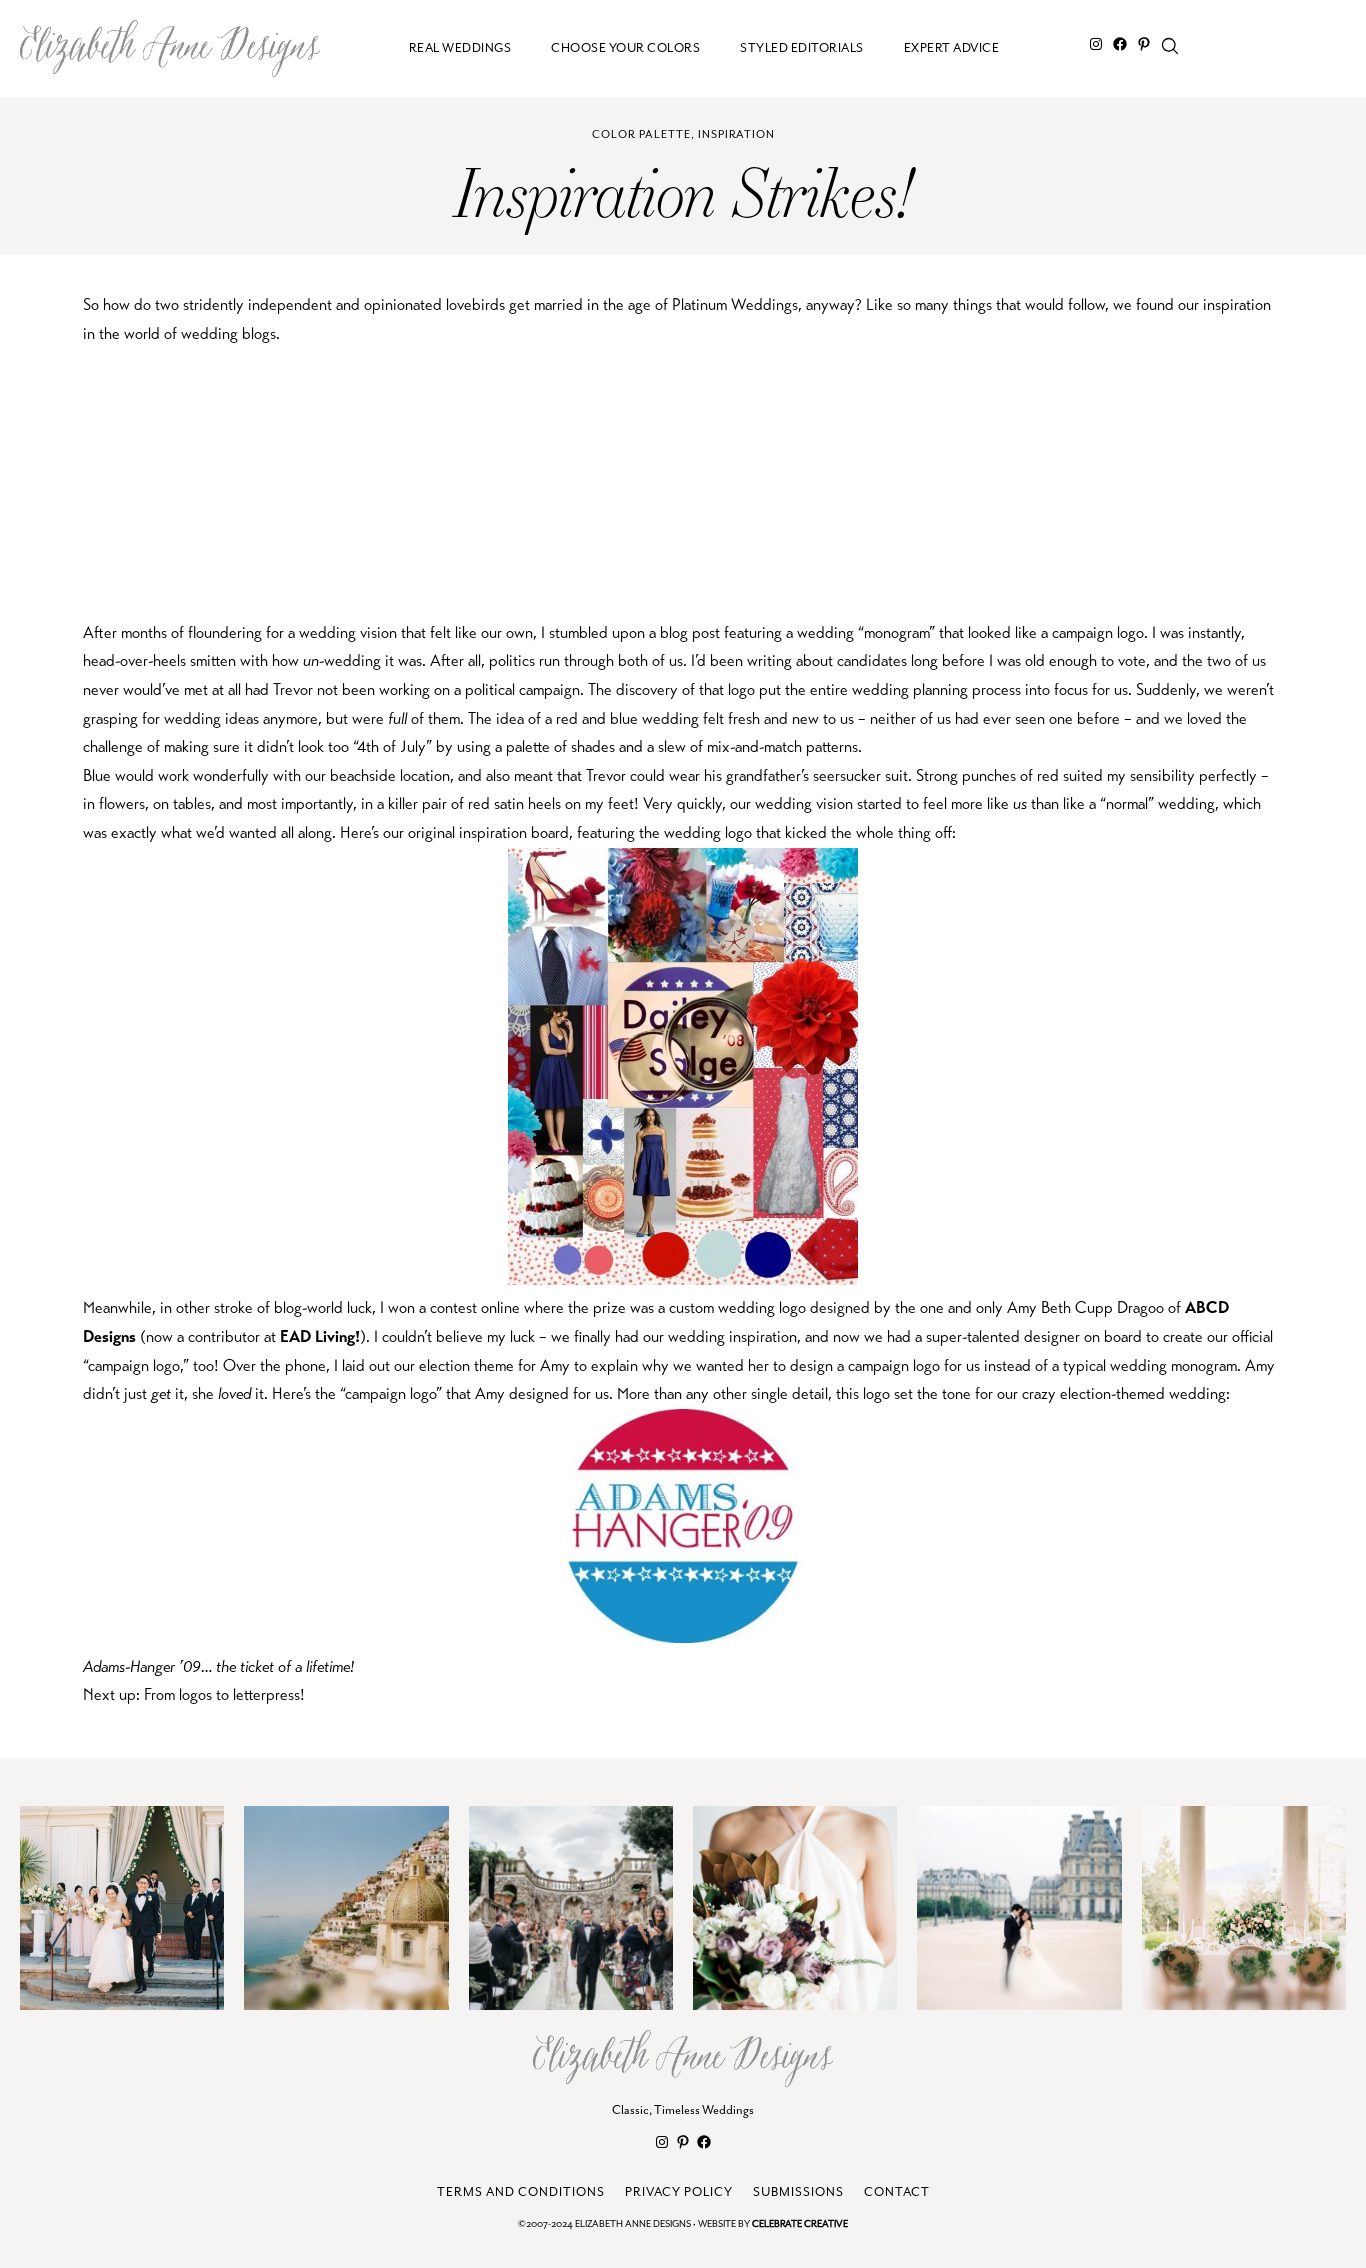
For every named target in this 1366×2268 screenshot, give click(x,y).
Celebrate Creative (800, 2224)
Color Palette (641, 134)
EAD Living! (320, 1336)
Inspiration (736, 134)
